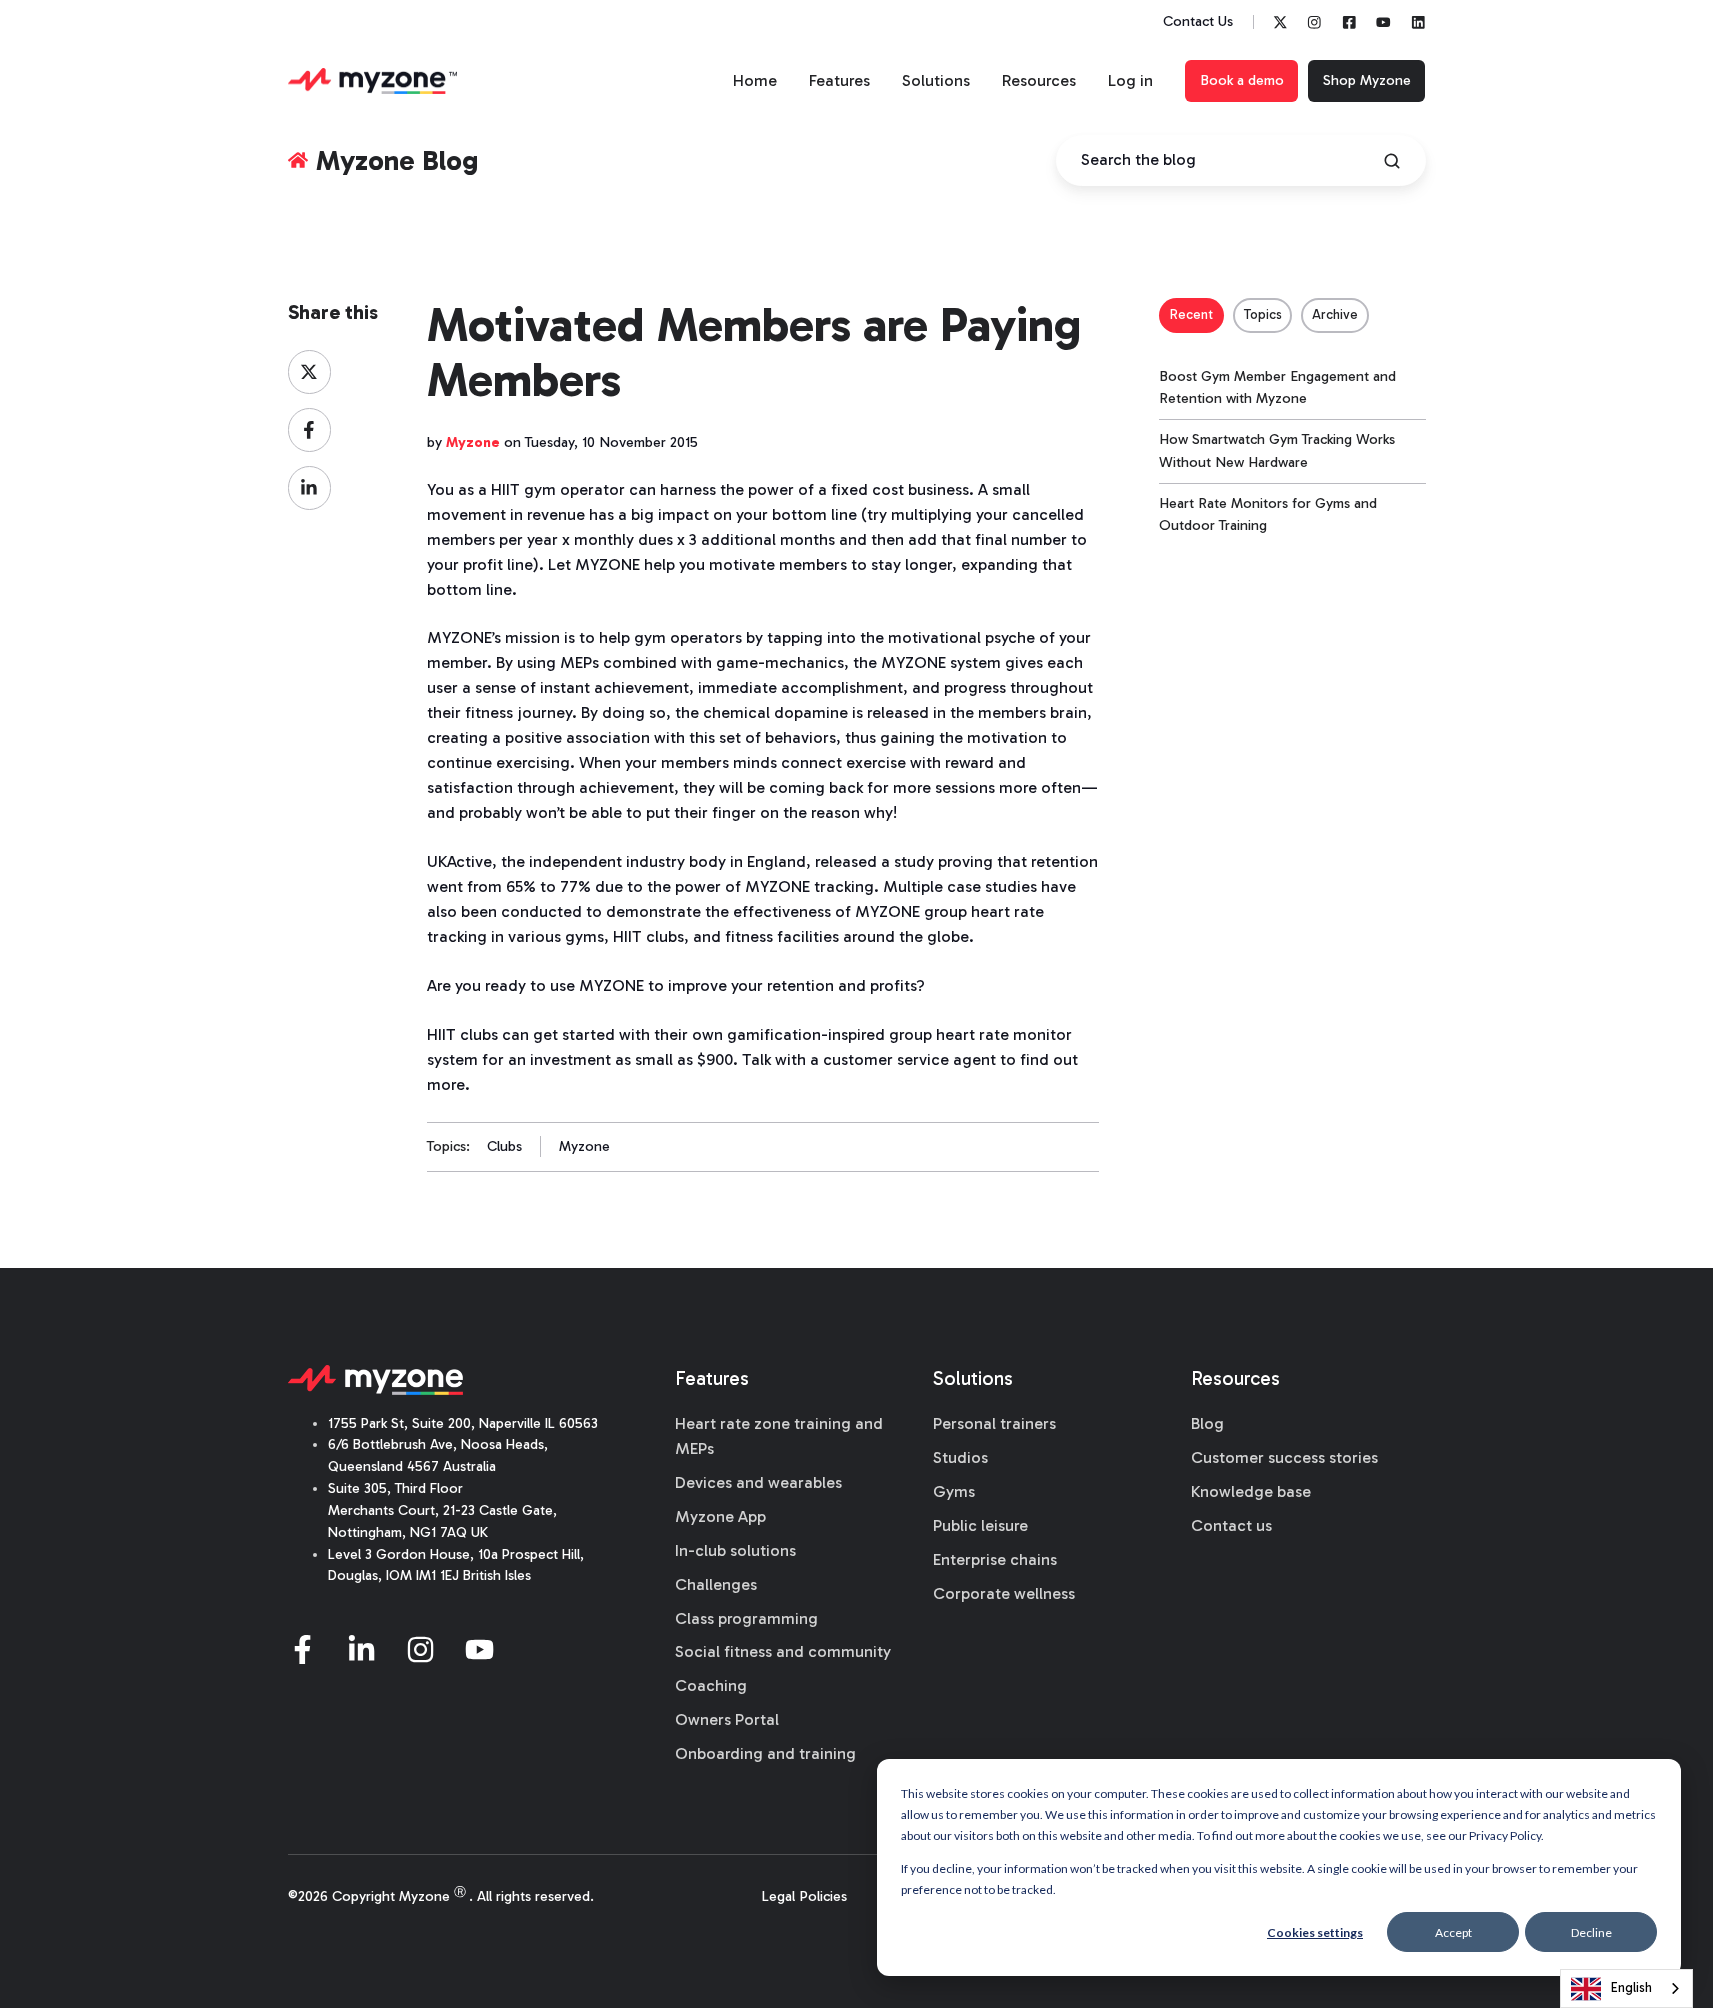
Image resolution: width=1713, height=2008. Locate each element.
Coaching (711, 1685)
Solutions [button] (936, 80)
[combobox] (1626, 1988)
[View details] (1280, 22)
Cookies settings (1315, 1932)
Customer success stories (1284, 1457)
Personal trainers (994, 1423)
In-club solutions (735, 1550)
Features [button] (839, 80)
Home (755, 80)
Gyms (954, 1491)
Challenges (716, 1584)
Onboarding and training (765, 1753)
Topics (1263, 314)
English (1631, 1987)
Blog (1207, 1423)
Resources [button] (1039, 80)
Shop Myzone (1367, 80)
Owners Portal (727, 1719)
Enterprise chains (995, 1559)
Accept (1453, 1932)
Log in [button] (1130, 80)
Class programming (746, 1618)
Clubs (504, 1146)
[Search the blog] (1392, 161)
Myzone (584, 1146)
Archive (1335, 314)
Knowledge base (1251, 1491)
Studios (960, 1457)
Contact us (1231, 1525)
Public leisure (980, 1525)
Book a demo (1242, 80)
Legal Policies (804, 1896)
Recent (1191, 314)
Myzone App (720, 1516)
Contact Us (1198, 21)
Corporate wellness (1004, 1593)
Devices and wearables (758, 1482)
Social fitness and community (783, 1651)
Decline (1591, 1932)
